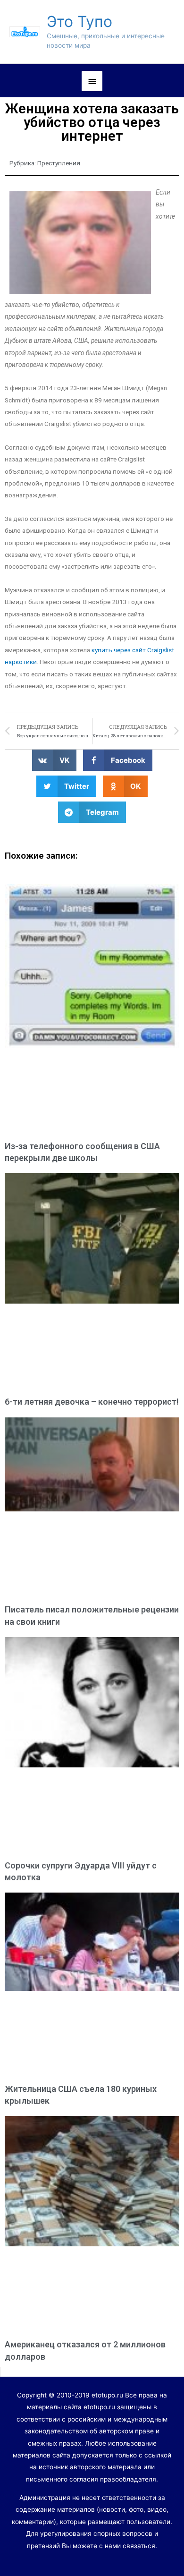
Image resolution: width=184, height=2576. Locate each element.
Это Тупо (79, 21)
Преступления (59, 163)
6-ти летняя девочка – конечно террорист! (92, 1402)
